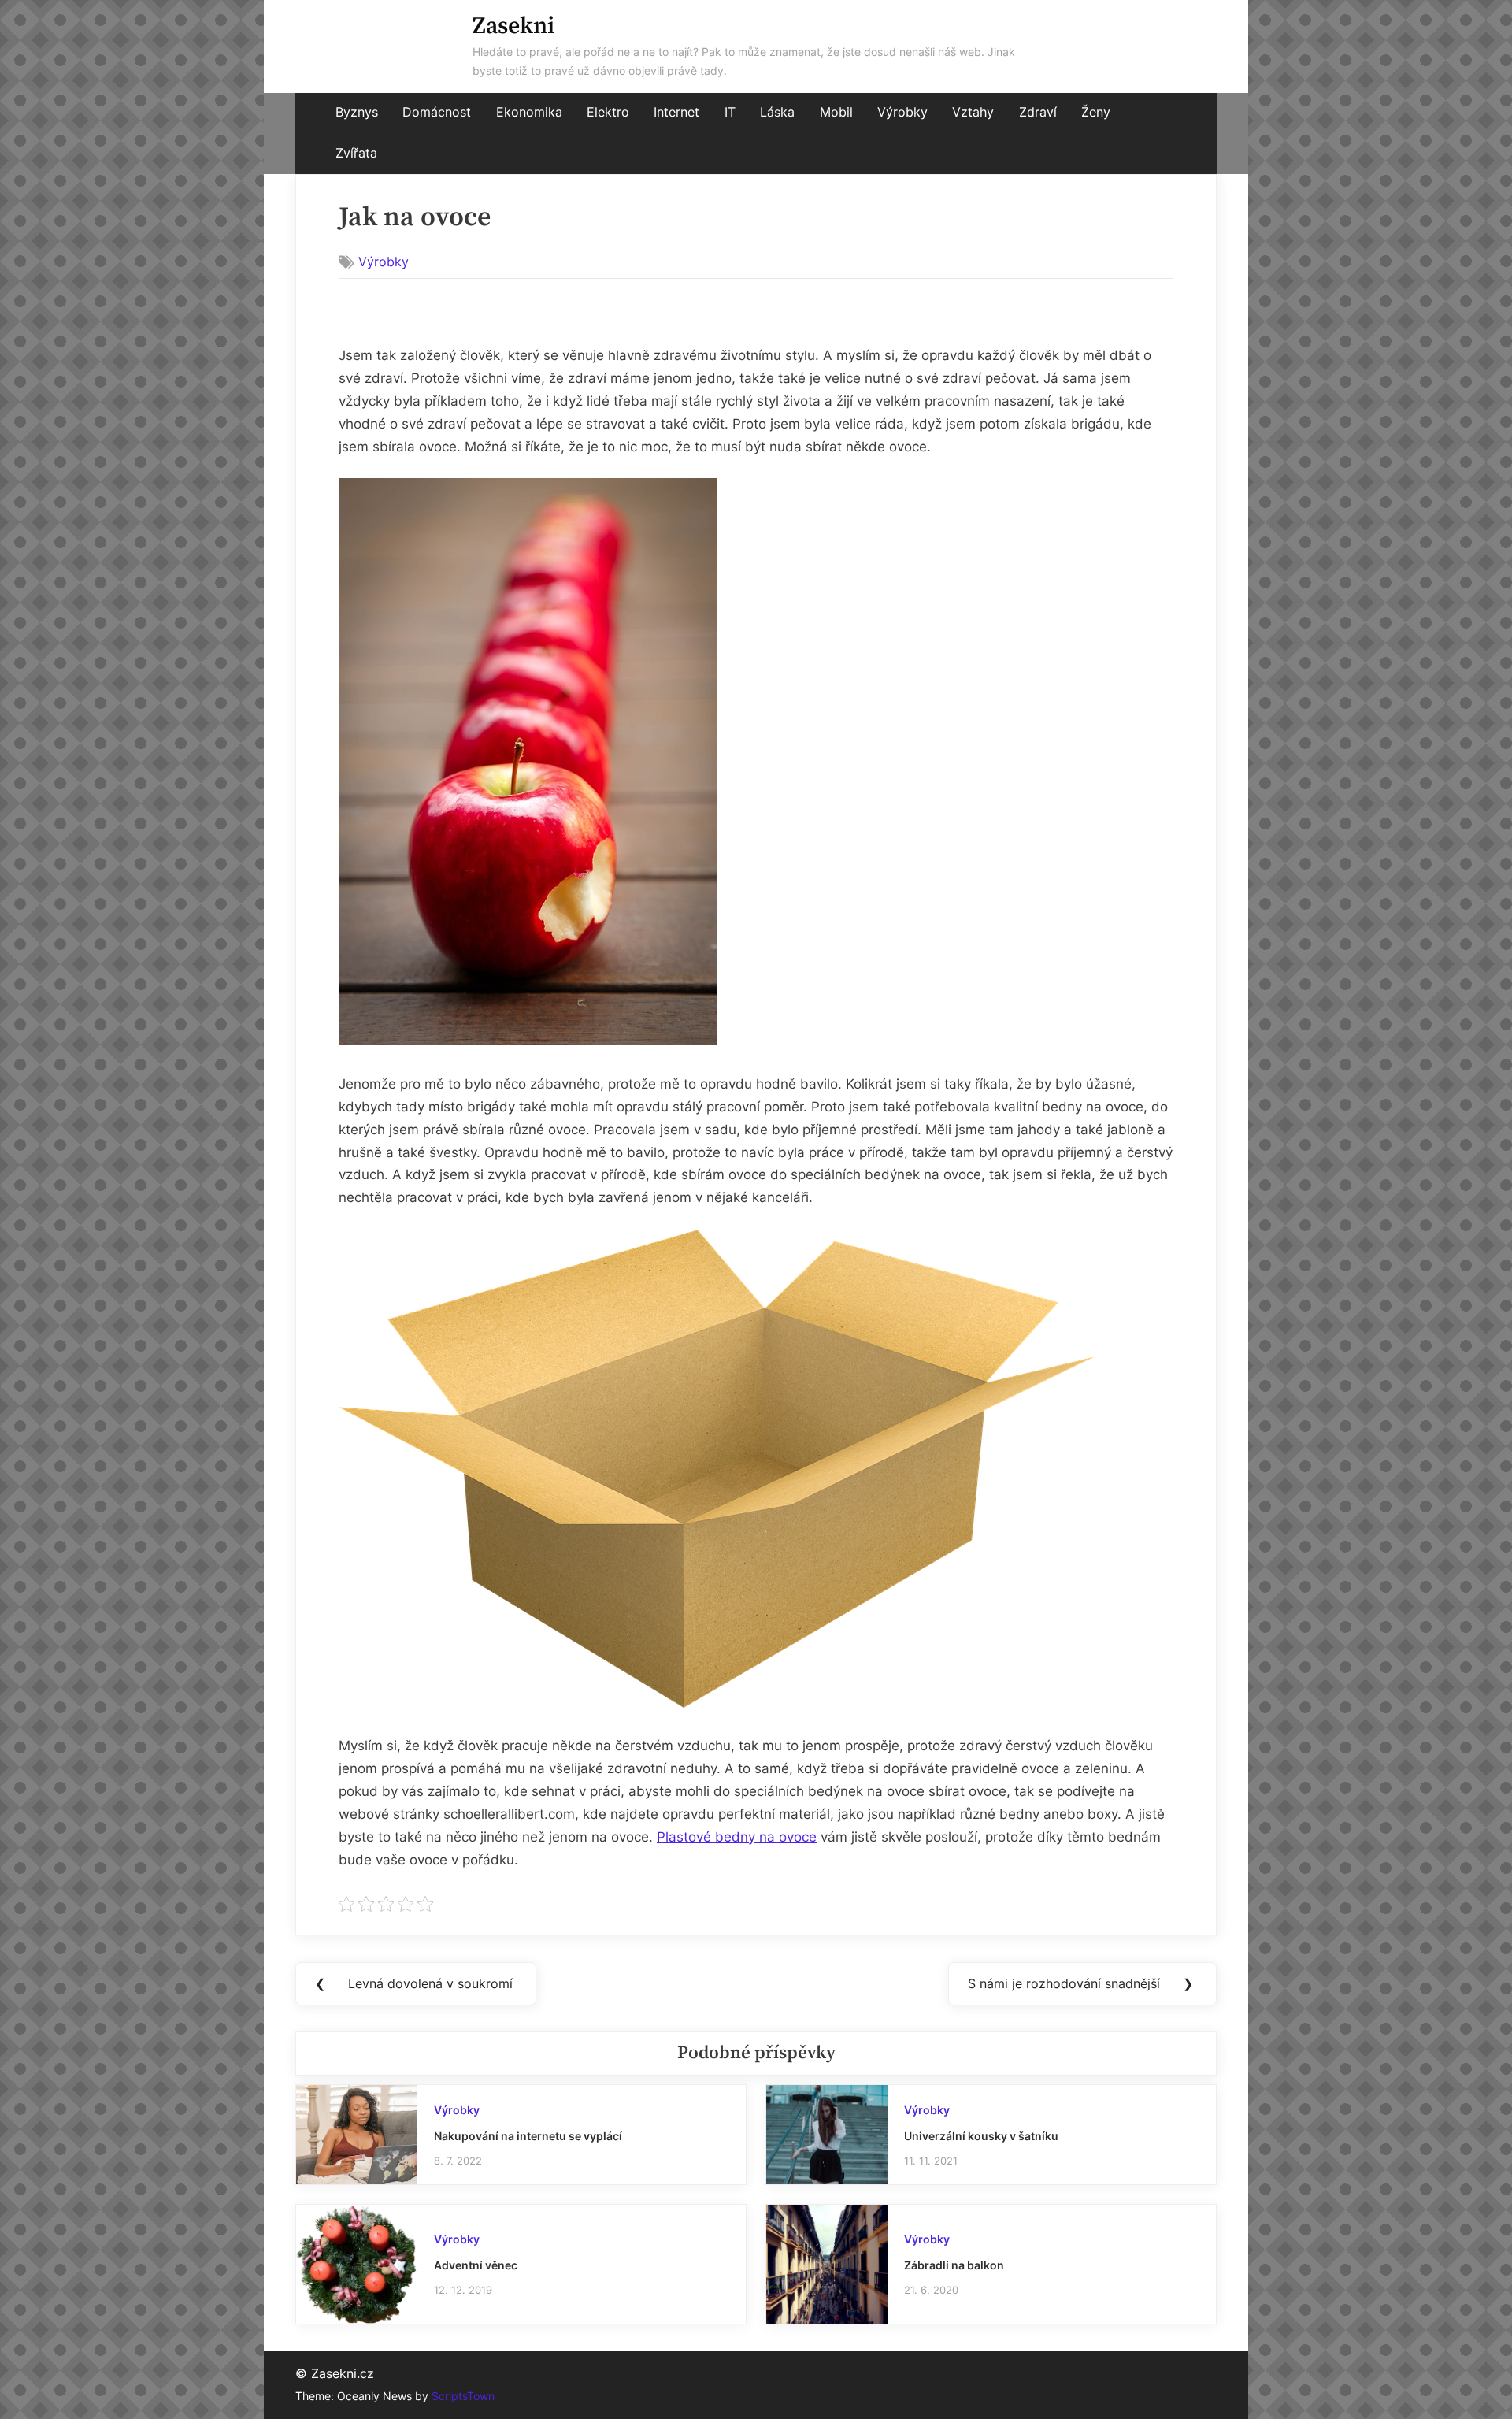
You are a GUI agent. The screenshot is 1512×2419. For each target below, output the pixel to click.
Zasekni (513, 26)
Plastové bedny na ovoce (737, 1837)
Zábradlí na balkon (954, 2265)
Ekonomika (529, 112)
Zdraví (1038, 112)
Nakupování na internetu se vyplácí (528, 2136)
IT (730, 112)
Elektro (608, 112)
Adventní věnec (476, 2265)
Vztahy (973, 112)
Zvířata (356, 153)
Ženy (1096, 112)
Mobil (836, 112)
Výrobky (902, 112)
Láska (777, 112)
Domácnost (437, 112)
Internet (676, 112)
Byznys (357, 112)
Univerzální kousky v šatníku (981, 2136)
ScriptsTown (463, 2396)
